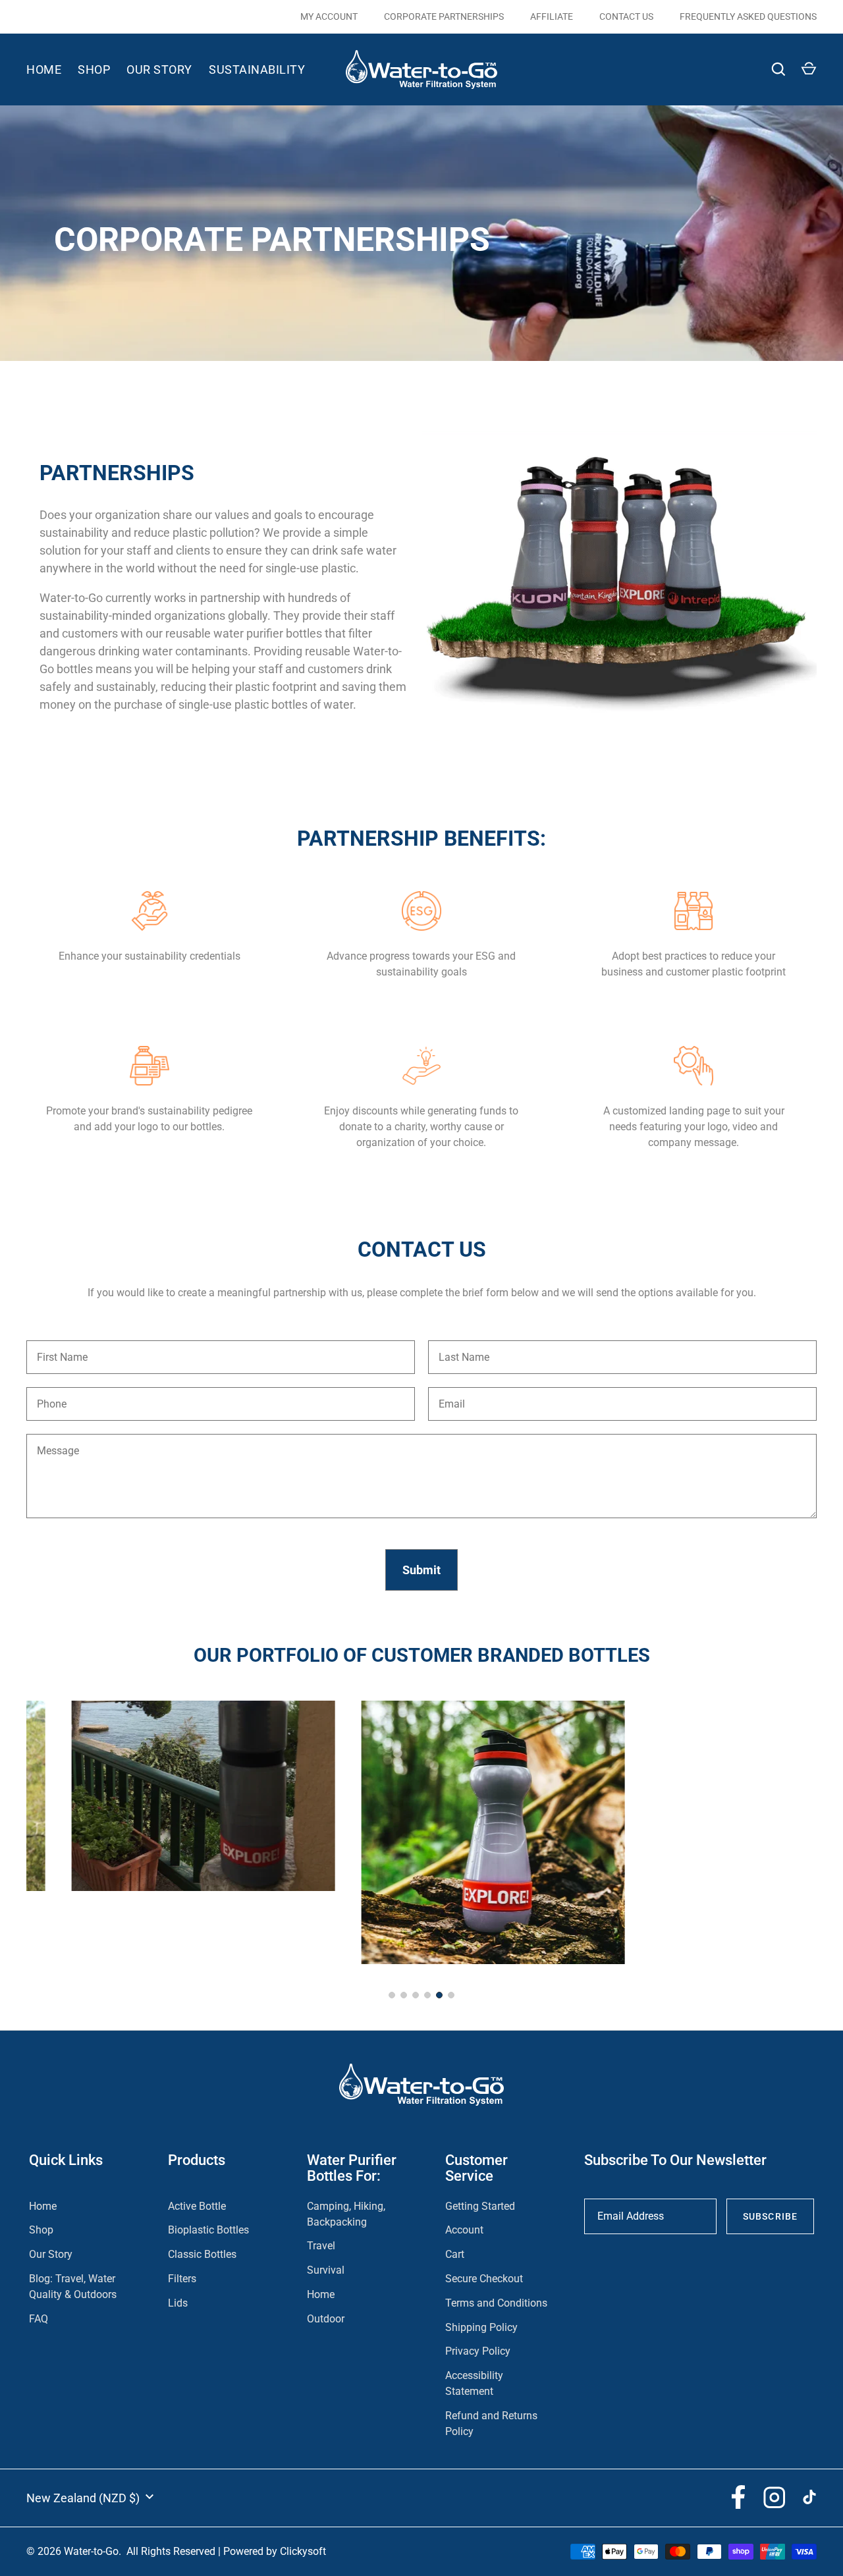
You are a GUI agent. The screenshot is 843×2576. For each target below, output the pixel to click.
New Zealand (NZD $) (83, 2498)
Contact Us (626, 16)
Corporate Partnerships (444, 16)
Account (464, 2230)
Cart (455, 2254)
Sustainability (257, 69)
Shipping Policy (481, 2327)
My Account (329, 16)
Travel (321, 2246)
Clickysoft (303, 2551)
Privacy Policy (478, 2351)
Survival (326, 2270)
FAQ (39, 2319)
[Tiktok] (809, 2497)
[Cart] (809, 69)
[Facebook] (738, 2497)
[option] (619, 587)
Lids (178, 2303)
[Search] (778, 69)
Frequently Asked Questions (748, 16)
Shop (94, 69)
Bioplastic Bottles (208, 2230)
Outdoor (326, 2319)
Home (44, 69)
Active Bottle (197, 2206)
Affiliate (552, 16)
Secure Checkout (484, 2279)
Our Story (159, 69)
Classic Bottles (202, 2254)
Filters (182, 2279)
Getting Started (480, 2206)
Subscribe (770, 2216)
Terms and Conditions (496, 2303)
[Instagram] (774, 2497)
